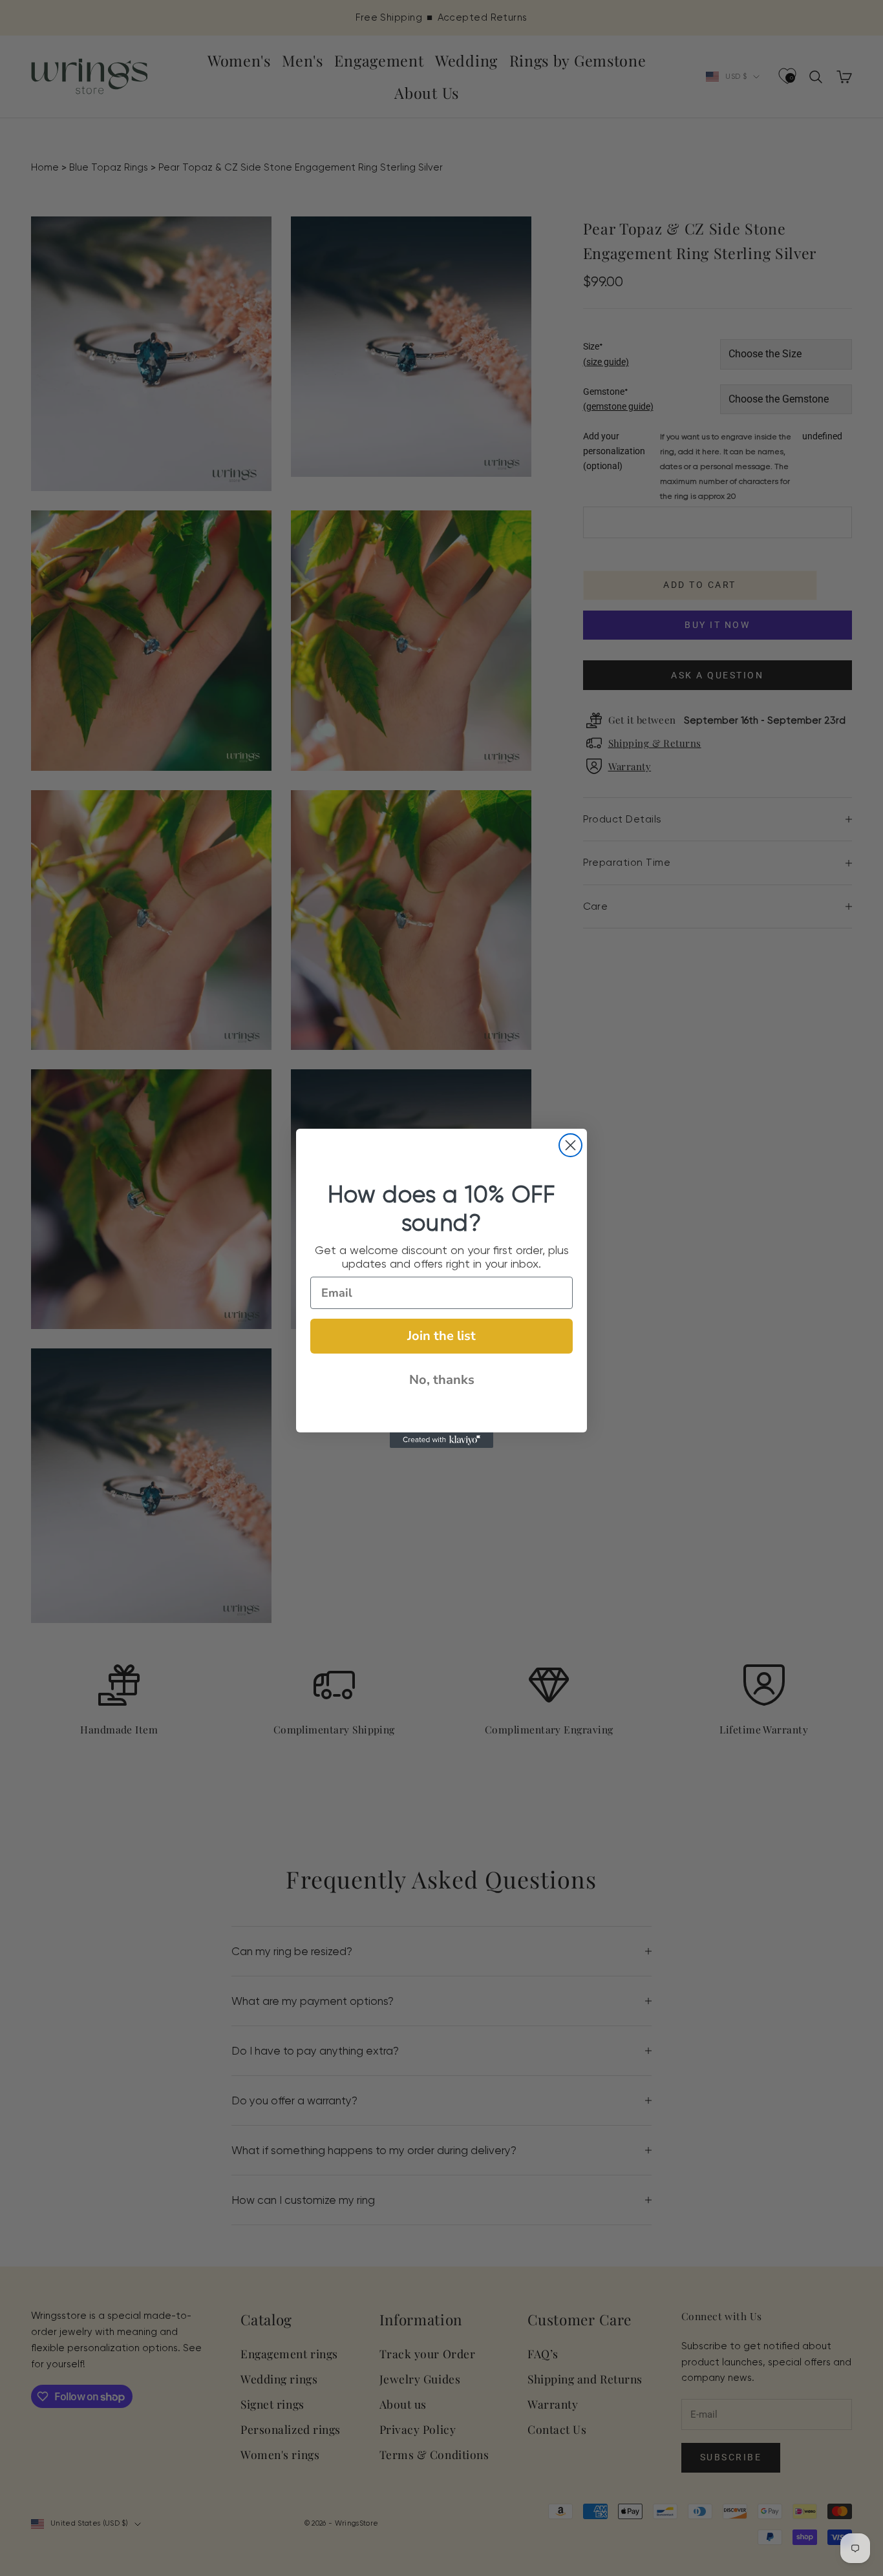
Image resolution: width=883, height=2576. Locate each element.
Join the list (441, 1336)
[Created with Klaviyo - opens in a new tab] (441, 1440)
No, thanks (442, 1380)
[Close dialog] (570, 1145)
